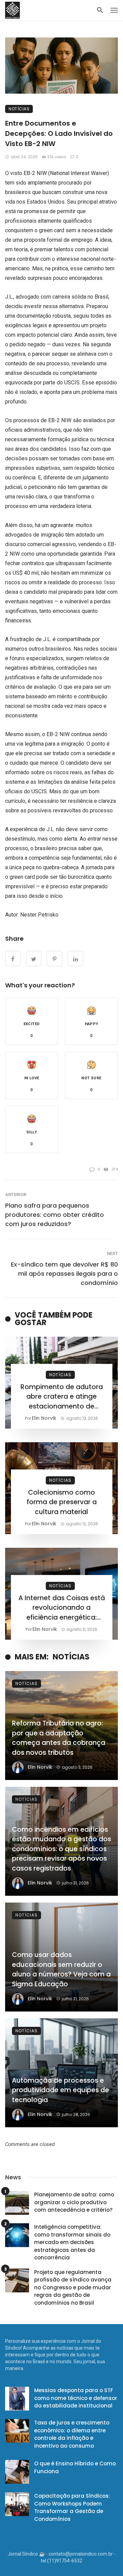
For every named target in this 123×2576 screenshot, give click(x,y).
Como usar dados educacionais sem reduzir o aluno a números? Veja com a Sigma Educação (61, 1969)
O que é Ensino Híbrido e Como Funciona (75, 2467)
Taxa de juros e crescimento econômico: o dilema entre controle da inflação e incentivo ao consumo (72, 2434)
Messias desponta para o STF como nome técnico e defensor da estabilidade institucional (76, 2398)
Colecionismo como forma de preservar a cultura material (62, 1502)
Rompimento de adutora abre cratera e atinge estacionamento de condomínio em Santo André (62, 1397)
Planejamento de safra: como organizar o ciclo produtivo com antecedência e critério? (74, 2202)
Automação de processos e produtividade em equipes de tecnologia (60, 2090)
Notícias (19, 109)
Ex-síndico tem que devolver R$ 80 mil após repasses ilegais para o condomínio (64, 1274)
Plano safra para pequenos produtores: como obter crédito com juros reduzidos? (54, 1215)
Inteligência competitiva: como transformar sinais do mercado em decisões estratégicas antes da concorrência (72, 2242)
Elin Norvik (44, 1418)
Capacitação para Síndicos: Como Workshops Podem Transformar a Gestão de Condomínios (72, 2507)
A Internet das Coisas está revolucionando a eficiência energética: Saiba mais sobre (62, 1608)
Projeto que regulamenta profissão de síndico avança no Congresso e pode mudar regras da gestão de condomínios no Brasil (73, 2287)
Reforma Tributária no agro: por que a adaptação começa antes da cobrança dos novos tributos (59, 1738)
